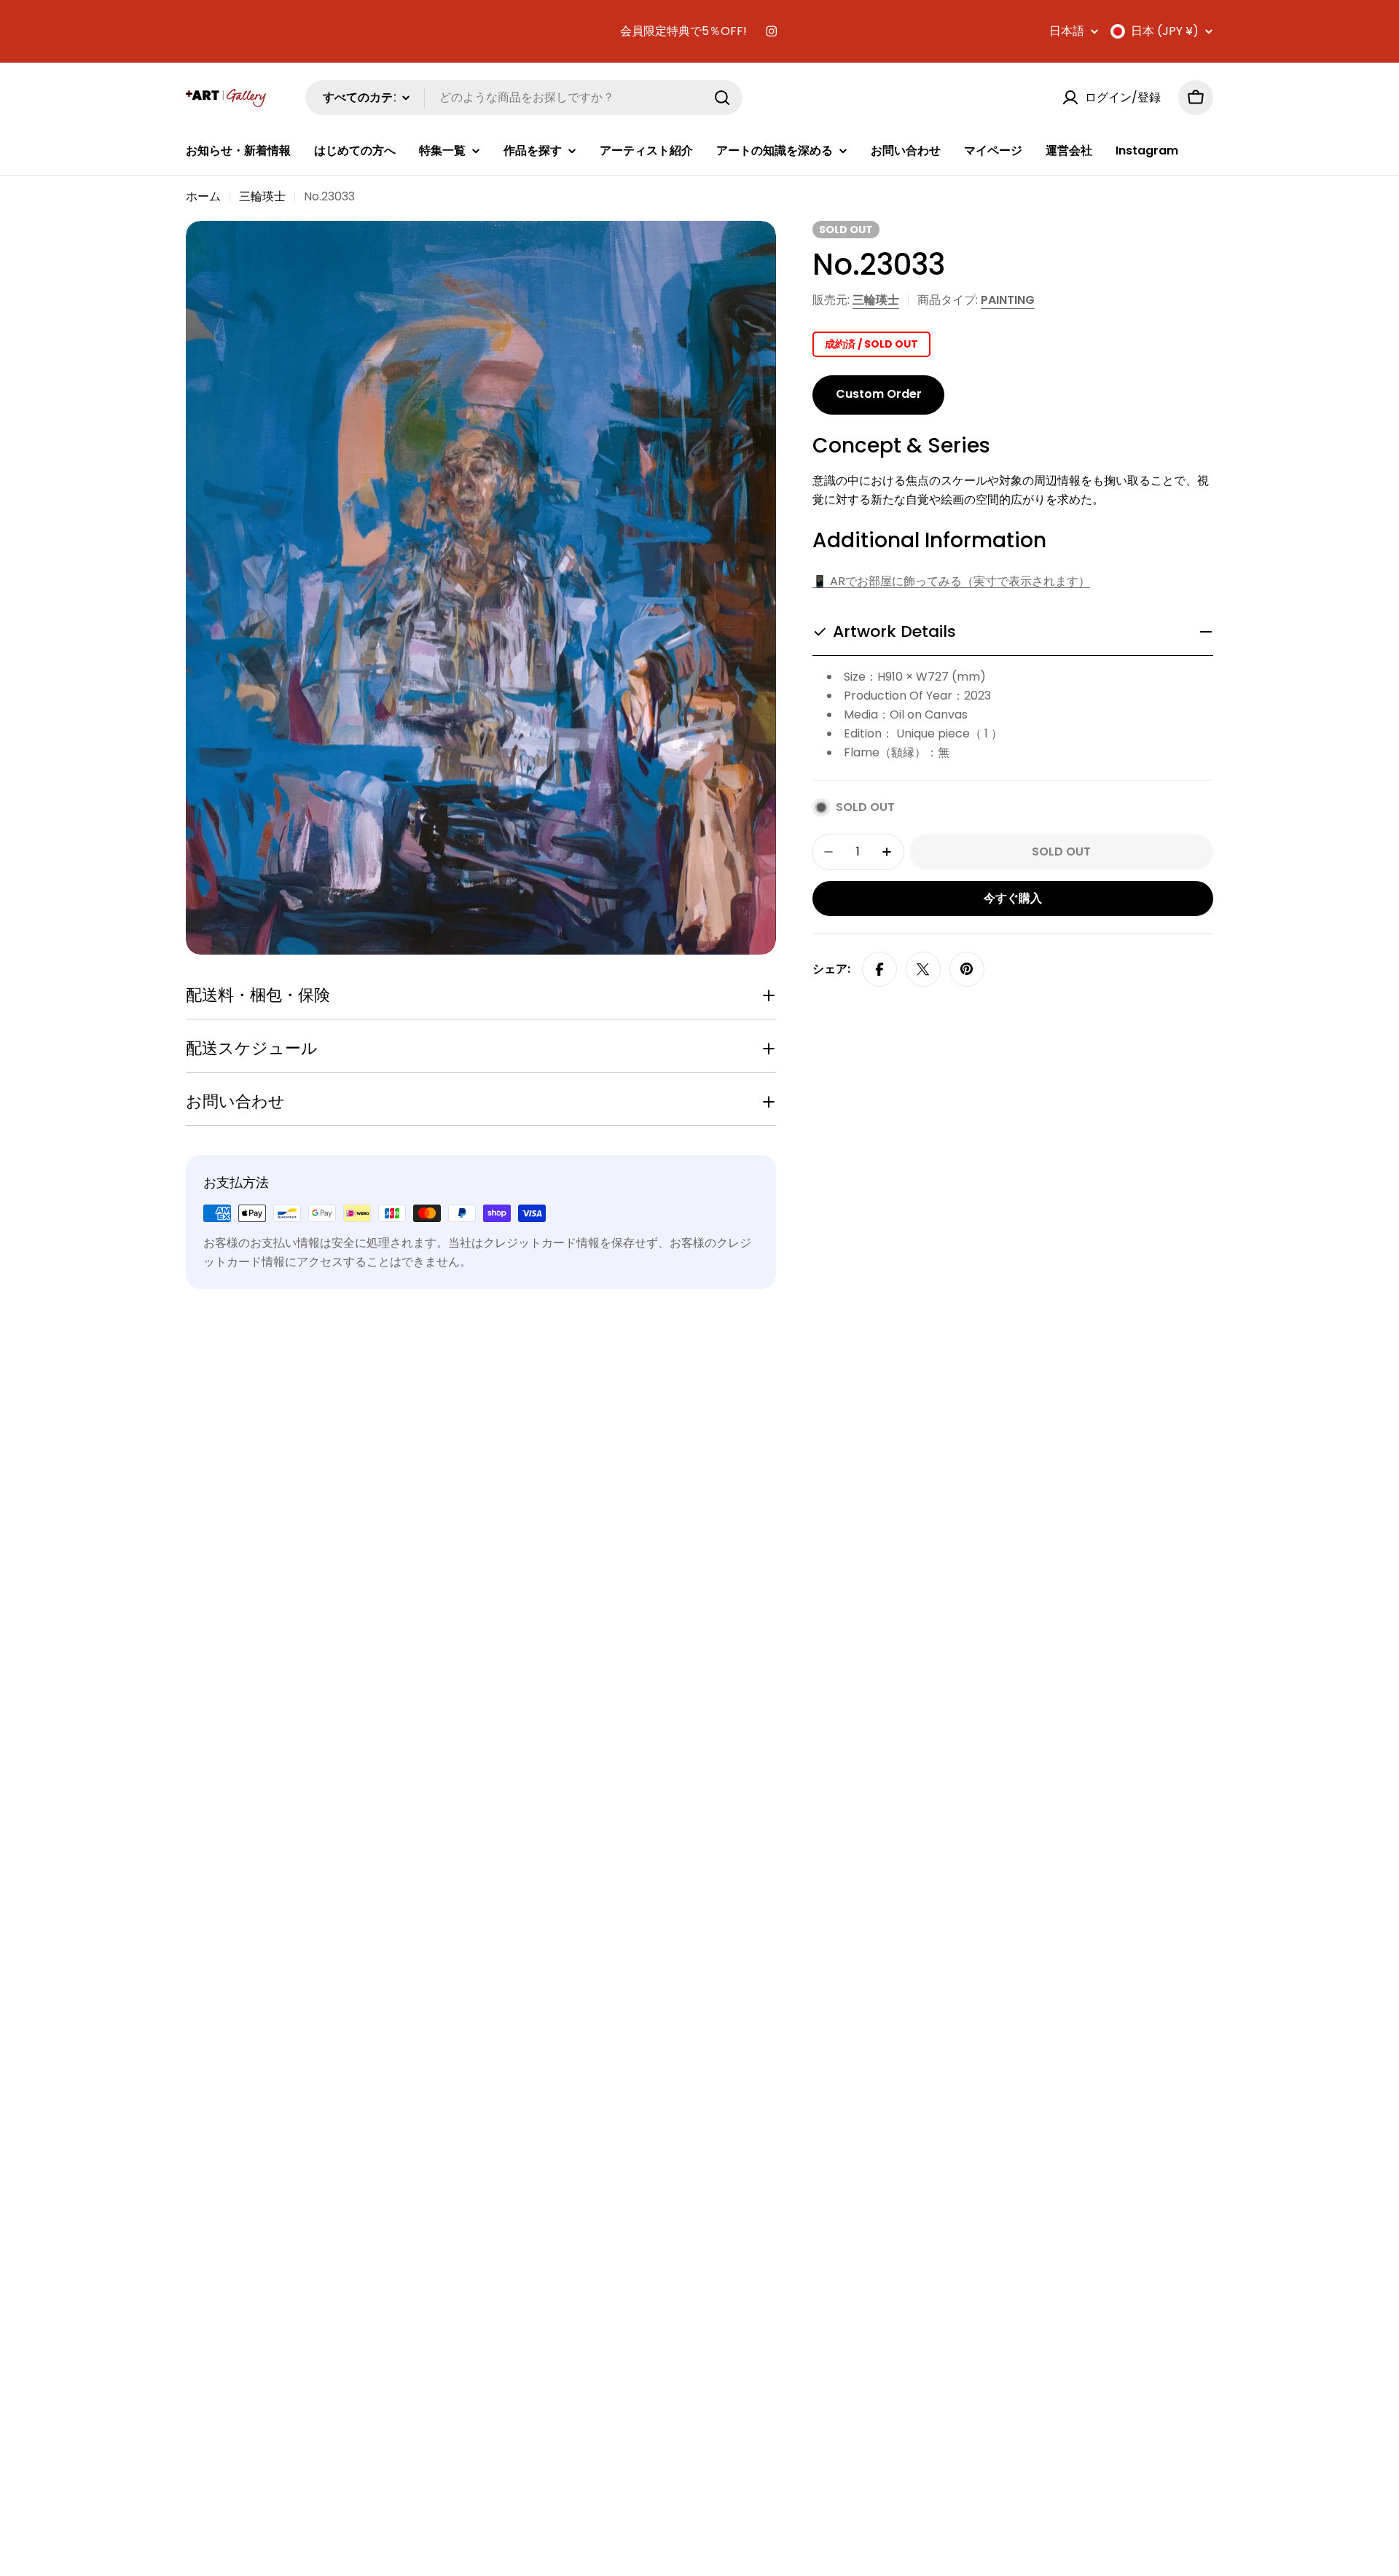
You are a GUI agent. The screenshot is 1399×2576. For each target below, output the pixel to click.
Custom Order (879, 394)
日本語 (1067, 31)
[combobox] (524, 98)
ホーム (203, 196)
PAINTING (1008, 300)
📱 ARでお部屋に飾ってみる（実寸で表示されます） (951, 581)
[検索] (722, 98)
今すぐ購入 (1013, 898)
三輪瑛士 (262, 196)
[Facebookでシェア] (879, 969)
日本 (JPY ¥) (1165, 31)
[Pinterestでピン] (967, 969)
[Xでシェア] (923, 969)
